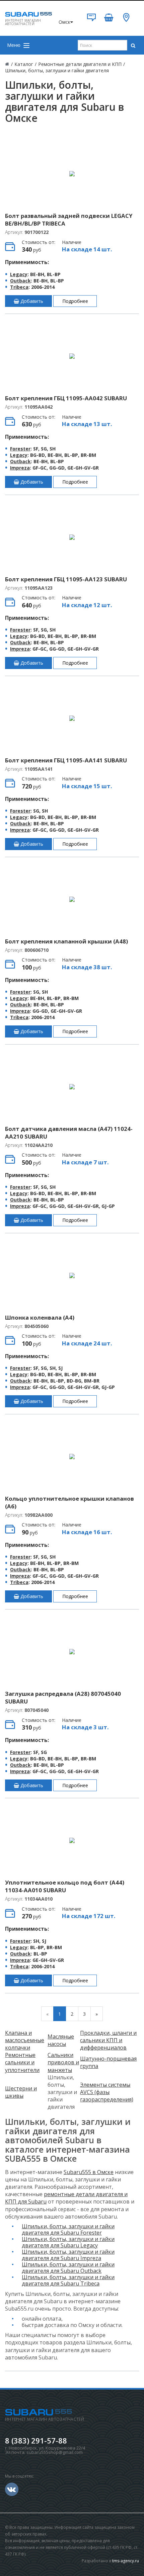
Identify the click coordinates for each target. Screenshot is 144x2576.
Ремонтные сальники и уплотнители (22, 2062)
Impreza (20, 468)
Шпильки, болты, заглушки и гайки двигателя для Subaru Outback (68, 2268)
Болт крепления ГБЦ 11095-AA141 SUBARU (66, 760)
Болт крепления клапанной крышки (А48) (66, 941)
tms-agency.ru (126, 2561)
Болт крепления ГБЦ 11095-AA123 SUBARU (66, 579)
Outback (20, 281)
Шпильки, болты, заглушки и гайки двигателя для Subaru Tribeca (68, 2280)
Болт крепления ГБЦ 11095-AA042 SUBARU (66, 398)
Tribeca (19, 287)
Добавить (31, 301)
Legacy (19, 274)
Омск (64, 22)
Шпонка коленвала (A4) (40, 1317)
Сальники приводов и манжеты (63, 2062)
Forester (20, 449)
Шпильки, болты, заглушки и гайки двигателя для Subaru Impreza (68, 2255)
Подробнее (75, 301)
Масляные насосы (61, 2040)
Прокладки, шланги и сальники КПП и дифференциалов (108, 2040)
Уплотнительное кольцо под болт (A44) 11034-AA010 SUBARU (65, 1886)
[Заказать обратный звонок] (91, 20)
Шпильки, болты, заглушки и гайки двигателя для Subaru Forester (68, 2229)
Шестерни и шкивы (21, 2092)
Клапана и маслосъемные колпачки (25, 2040)
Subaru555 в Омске (89, 2172)
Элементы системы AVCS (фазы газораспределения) (107, 2092)
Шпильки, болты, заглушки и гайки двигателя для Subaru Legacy (68, 2242)
